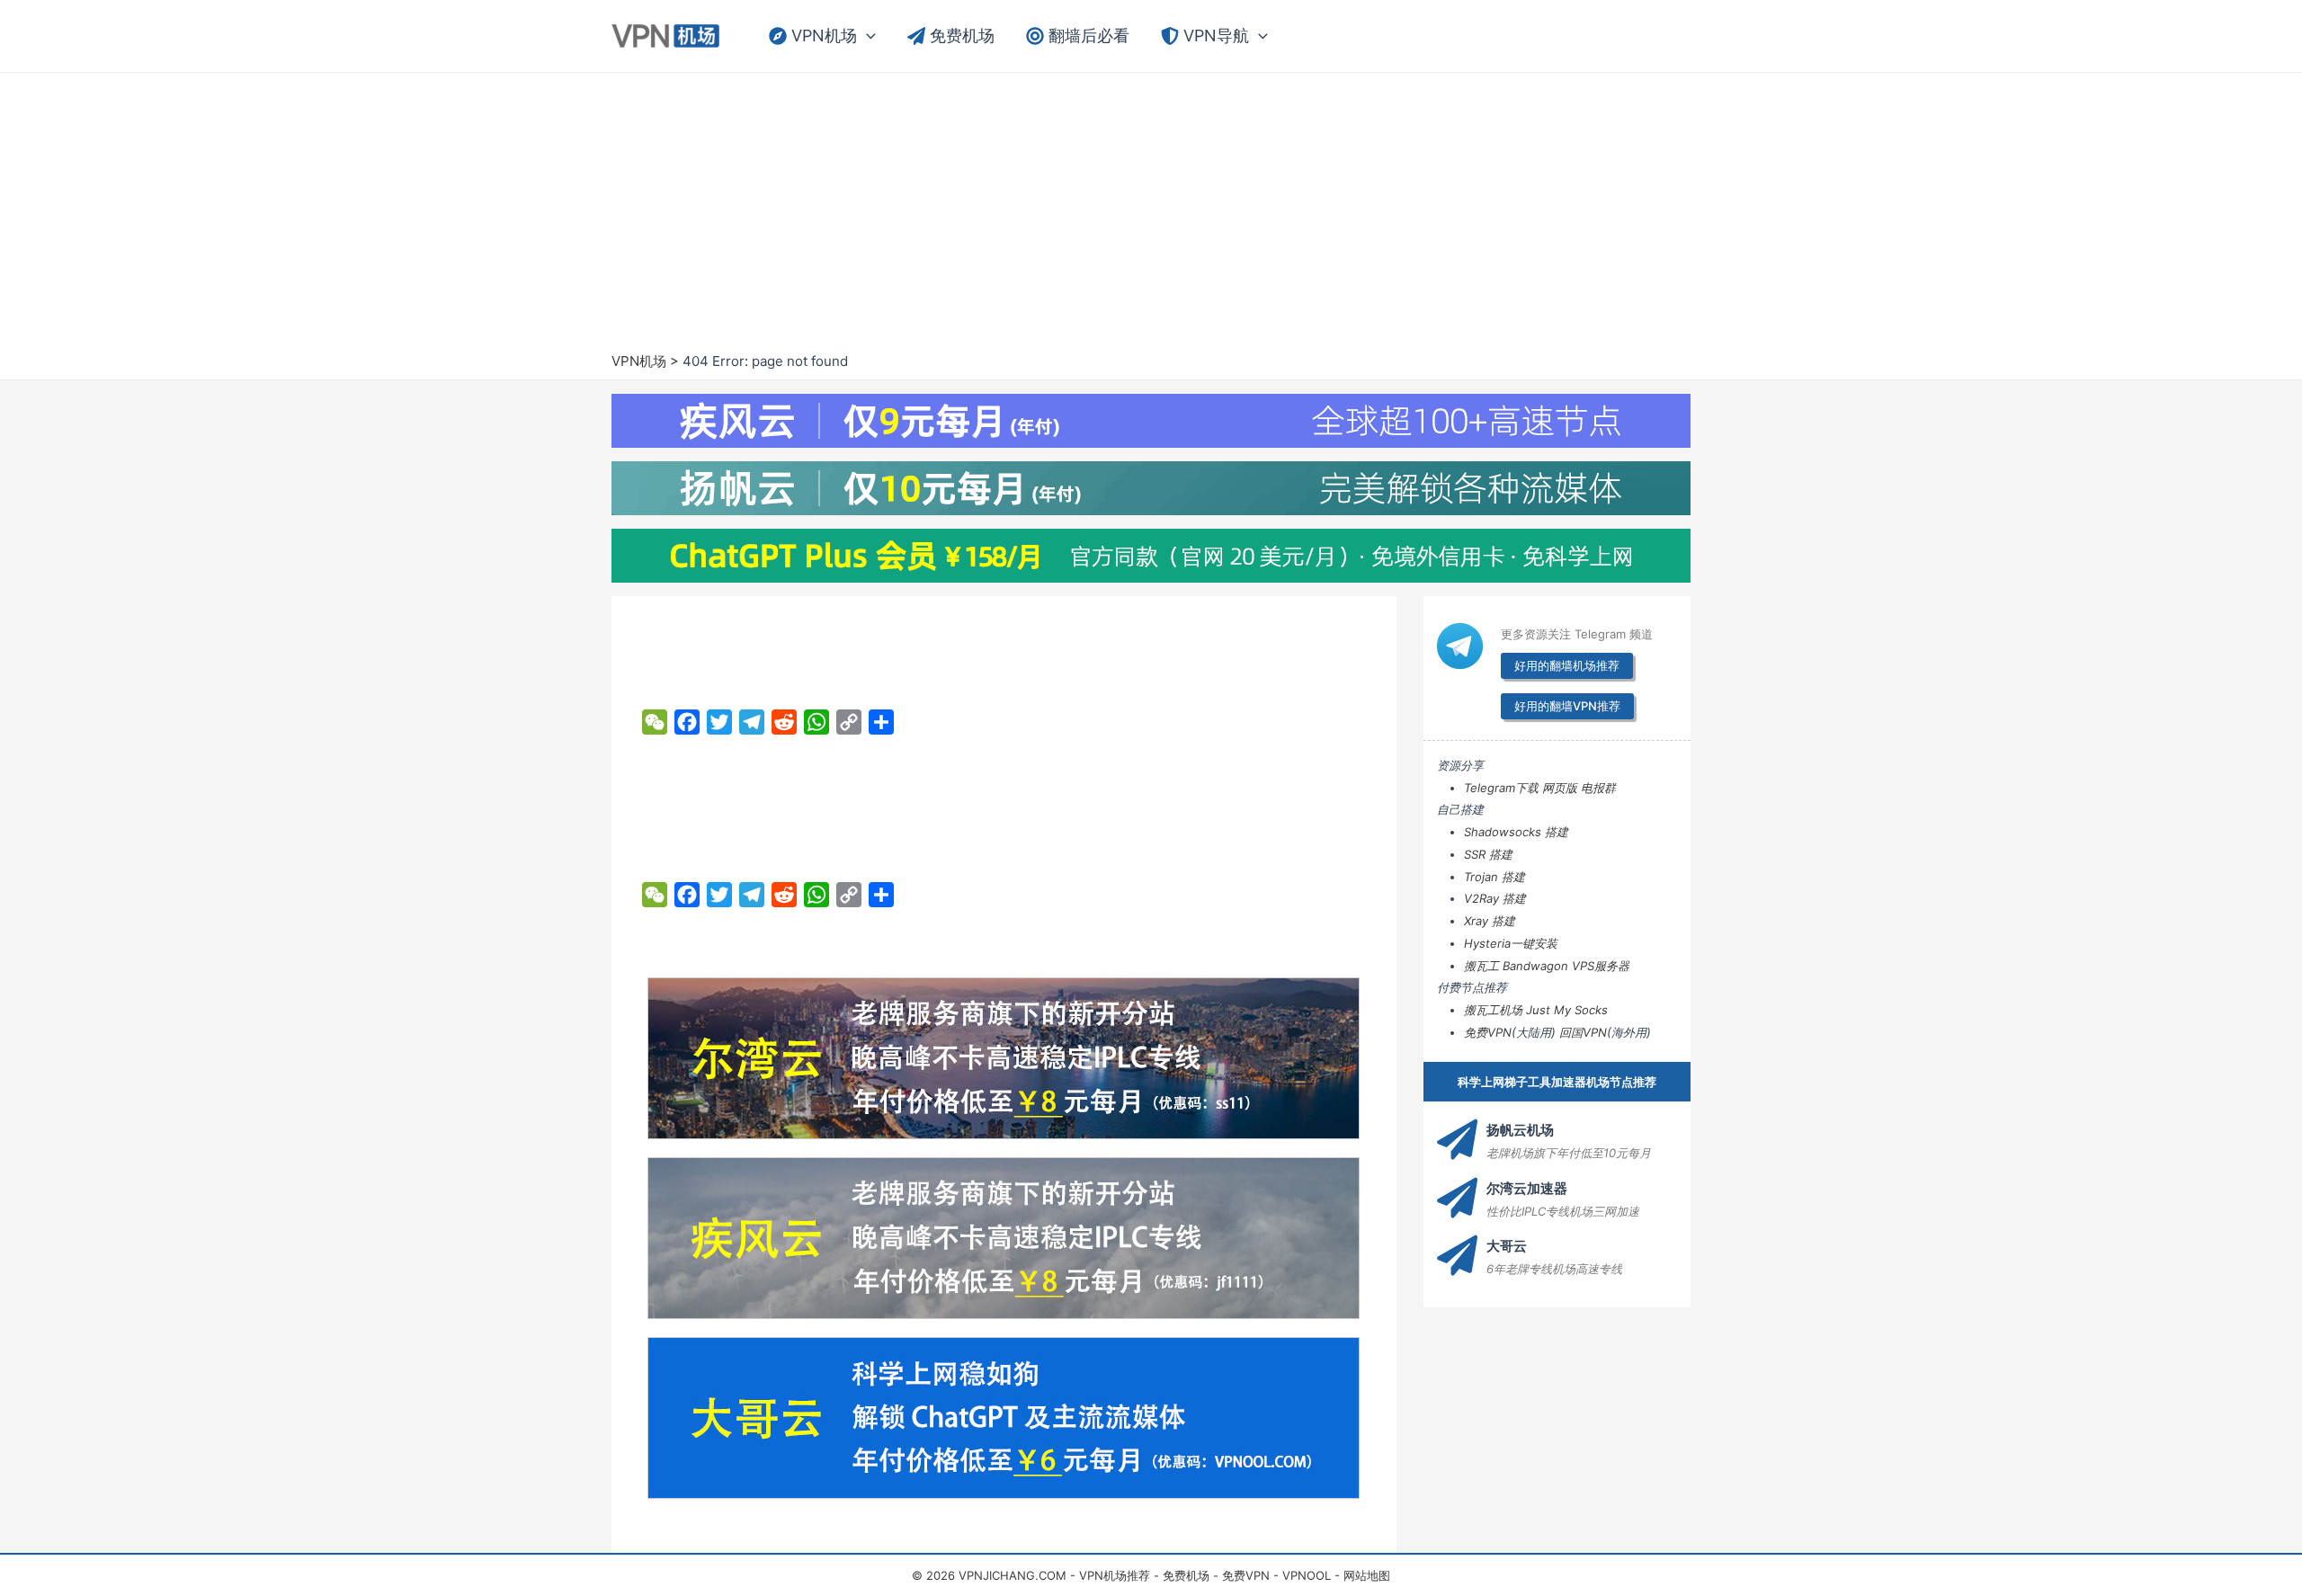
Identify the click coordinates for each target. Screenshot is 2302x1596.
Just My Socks (1567, 1010)
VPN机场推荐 (1115, 1575)
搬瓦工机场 (1493, 1010)
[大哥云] (1457, 1256)
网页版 (1560, 788)
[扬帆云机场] (1457, 1140)
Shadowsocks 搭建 (1516, 832)
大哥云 (1507, 1246)
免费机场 (1186, 1575)
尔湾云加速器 (1527, 1188)
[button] (866, 36)
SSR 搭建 (1488, 854)
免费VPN (1488, 1032)
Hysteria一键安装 (1511, 943)
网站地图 (1367, 1575)
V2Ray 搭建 (1495, 898)
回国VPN (1583, 1032)
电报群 (1598, 788)
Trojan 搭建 (1495, 877)
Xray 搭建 (1490, 921)
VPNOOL (1307, 1575)
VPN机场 (639, 361)
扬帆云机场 (1520, 1130)
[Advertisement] (1151, 217)
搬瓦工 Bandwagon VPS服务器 (1547, 966)
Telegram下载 (1501, 788)
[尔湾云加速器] (1457, 1198)
